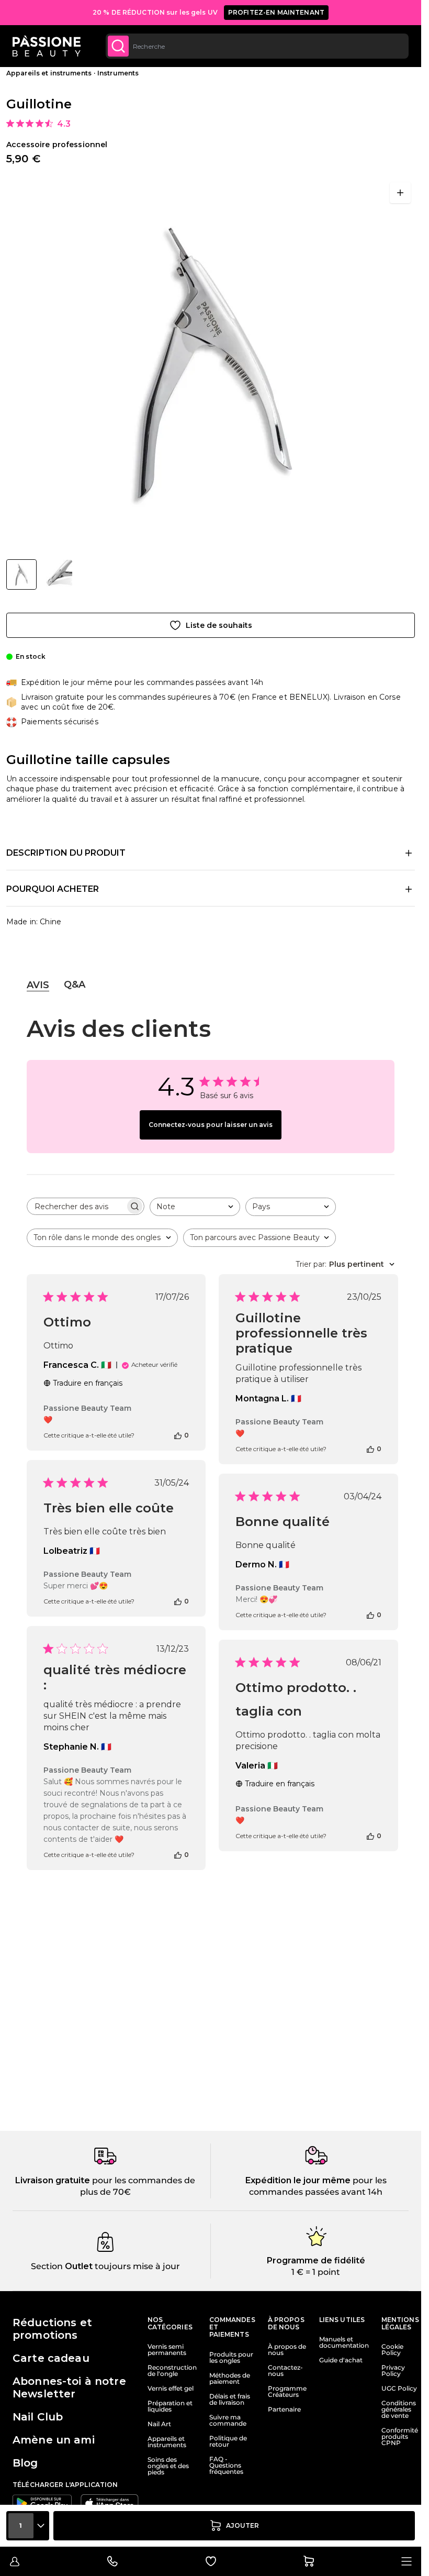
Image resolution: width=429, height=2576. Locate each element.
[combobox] (257, 46)
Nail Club (38, 2417)
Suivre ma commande (228, 2420)
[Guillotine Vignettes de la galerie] (39, 574)
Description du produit (66, 853)
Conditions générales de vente (399, 2409)
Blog (25, 2463)
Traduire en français (88, 1383)
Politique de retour (228, 2441)
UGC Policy (399, 2389)
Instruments (118, 73)
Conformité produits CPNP (400, 2437)
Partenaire (284, 2409)
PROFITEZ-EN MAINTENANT (276, 12)
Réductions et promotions (52, 2329)
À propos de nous (287, 2350)
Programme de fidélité (316, 2260)
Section (47, 2266)
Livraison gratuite (53, 2180)
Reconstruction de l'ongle (172, 2371)
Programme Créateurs (287, 2392)
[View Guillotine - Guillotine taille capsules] (21, 574)
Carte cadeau (51, 2358)
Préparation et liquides (170, 2406)
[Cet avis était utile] (178, 1435)
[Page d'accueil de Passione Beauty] (47, 46)
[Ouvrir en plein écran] (400, 193)
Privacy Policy (393, 2371)
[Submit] (118, 46)
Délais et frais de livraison (230, 2400)
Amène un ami (54, 2440)
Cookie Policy (392, 2350)
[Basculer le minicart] (309, 2561)
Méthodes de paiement (230, 2379)
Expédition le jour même (298, 2180)
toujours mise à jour (136, 2266)
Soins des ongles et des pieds (168, 2466)
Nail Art (159, 2424)
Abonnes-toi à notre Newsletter (69, 2387)
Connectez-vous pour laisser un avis (211, 1125)
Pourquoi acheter (53, 889)
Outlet (78, 2266)
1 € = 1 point (316, 2272)
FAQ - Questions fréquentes (226, 2466)
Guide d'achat (341, 2360)
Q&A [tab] (75, 985)
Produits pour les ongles (231, 2358)
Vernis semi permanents (167, 2350)
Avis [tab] (38, 985)
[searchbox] (76, 1206)
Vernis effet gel (171, 2389)
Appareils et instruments (49, 73)
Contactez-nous (285, 2371)
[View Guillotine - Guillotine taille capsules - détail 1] (58, 574)
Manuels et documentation (344, 2342)
